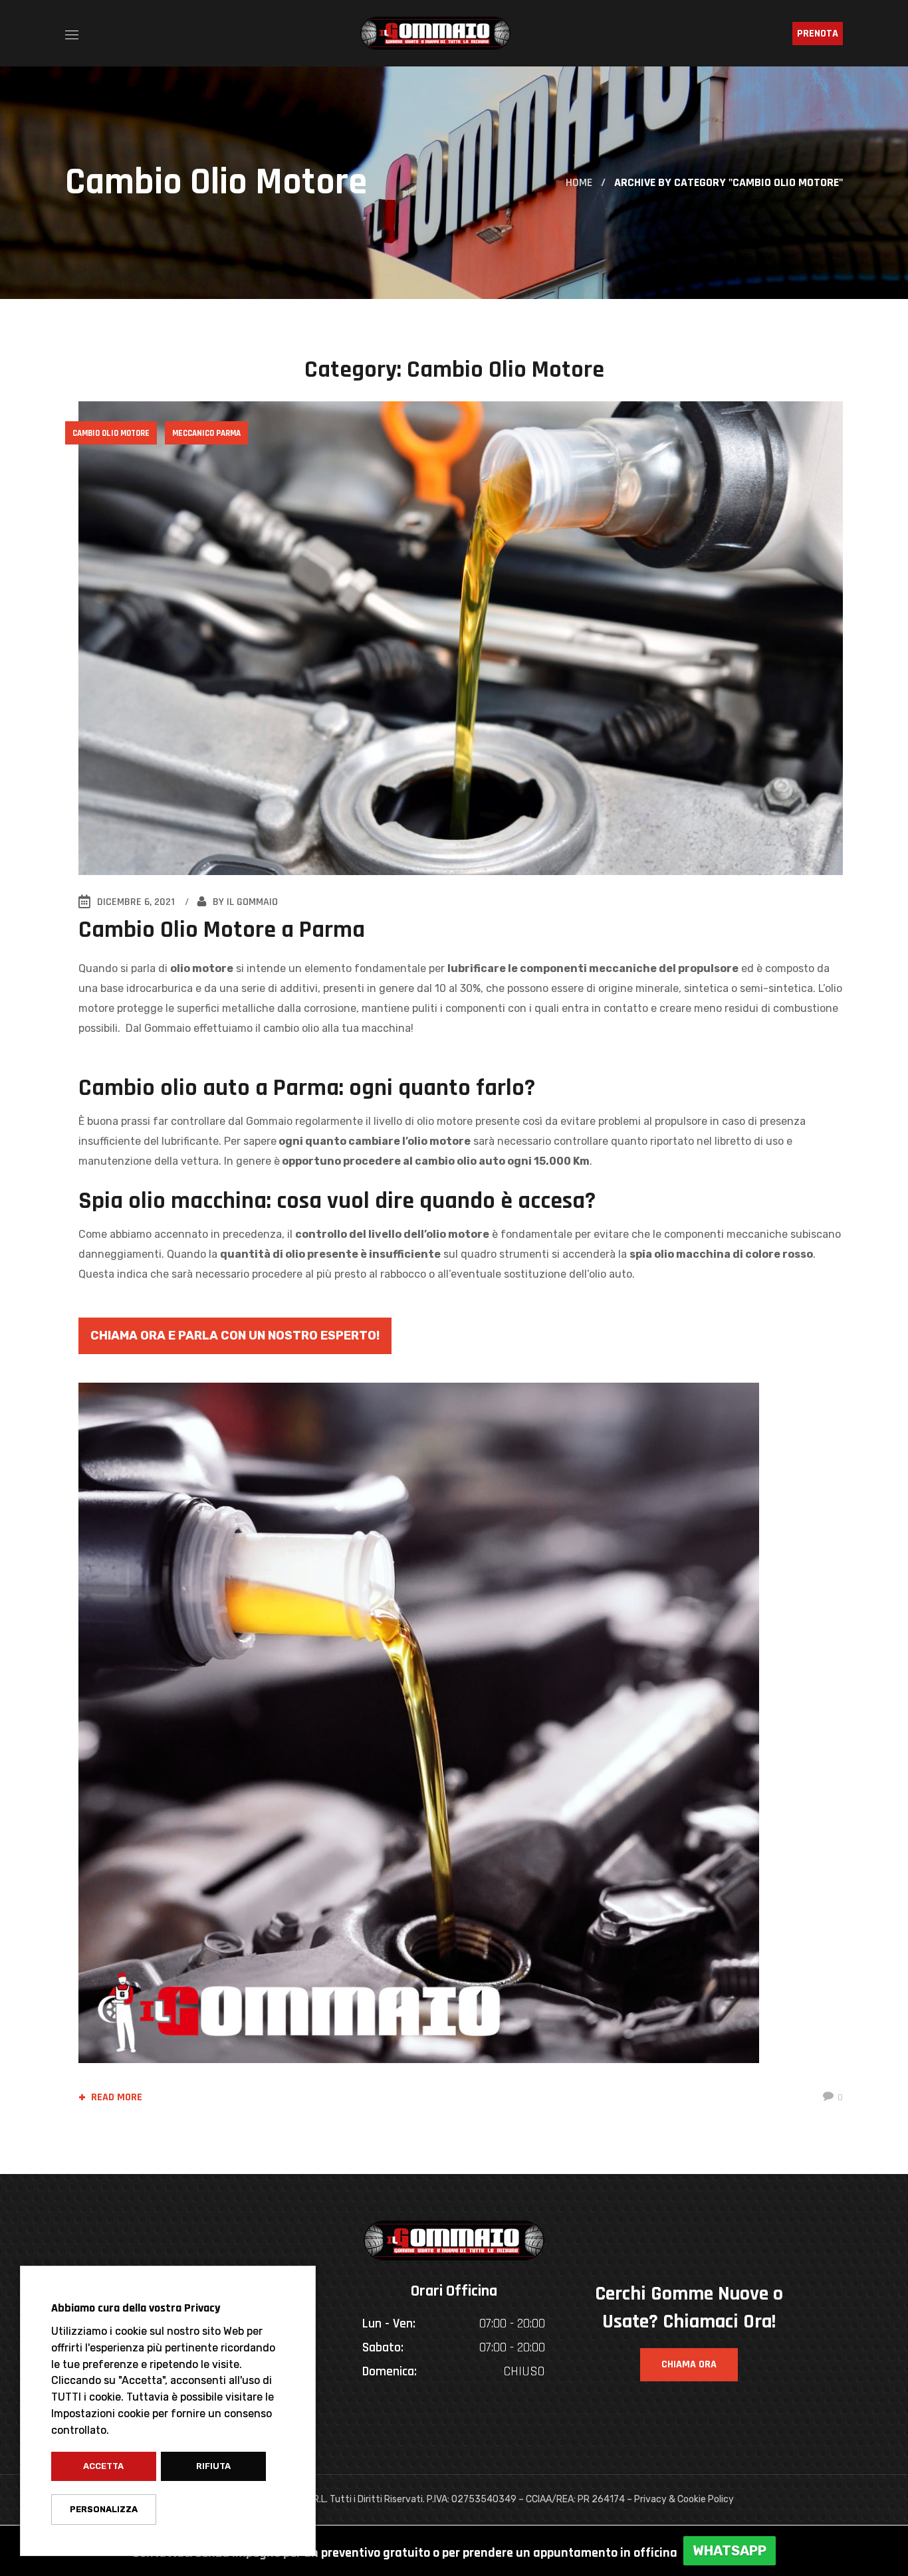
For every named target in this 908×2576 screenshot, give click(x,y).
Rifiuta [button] (213, 2466)
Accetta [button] (103, 2466)
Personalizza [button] (104, 2509)
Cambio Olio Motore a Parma (222, 930)
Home (579, 182)
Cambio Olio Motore (111, 433)
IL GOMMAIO (252, 902)
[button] (689, 2365)
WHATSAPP (730, 2551)
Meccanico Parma (206, 433)
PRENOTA (818, 34)
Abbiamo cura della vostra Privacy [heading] (136, 2308)
